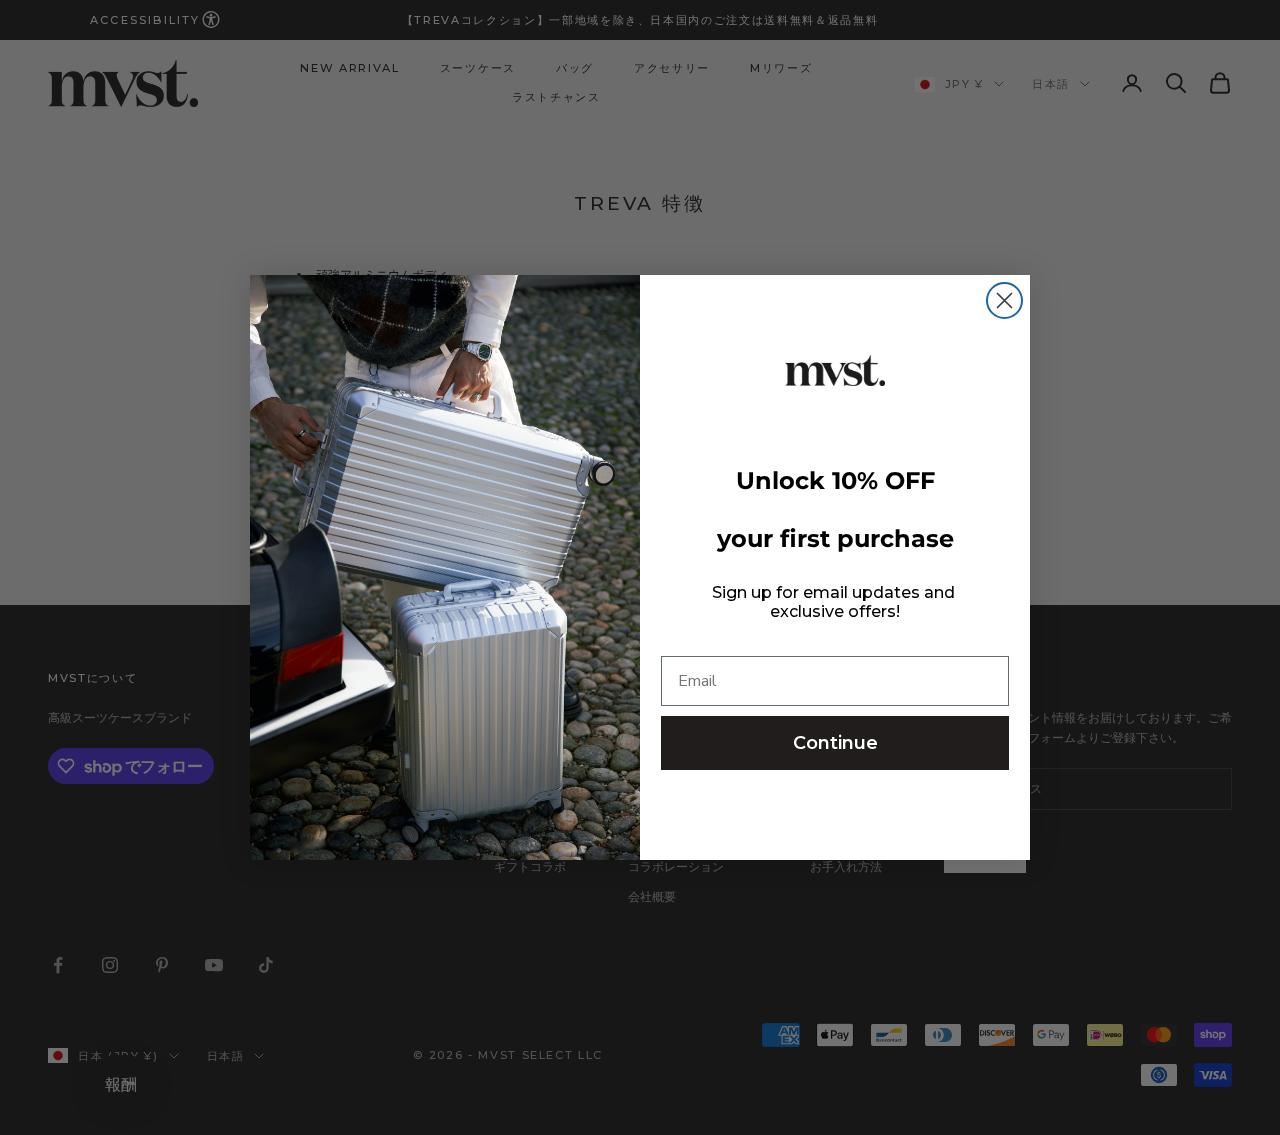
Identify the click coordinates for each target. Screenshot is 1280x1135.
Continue (835, 743)
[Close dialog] (1004, 300)
